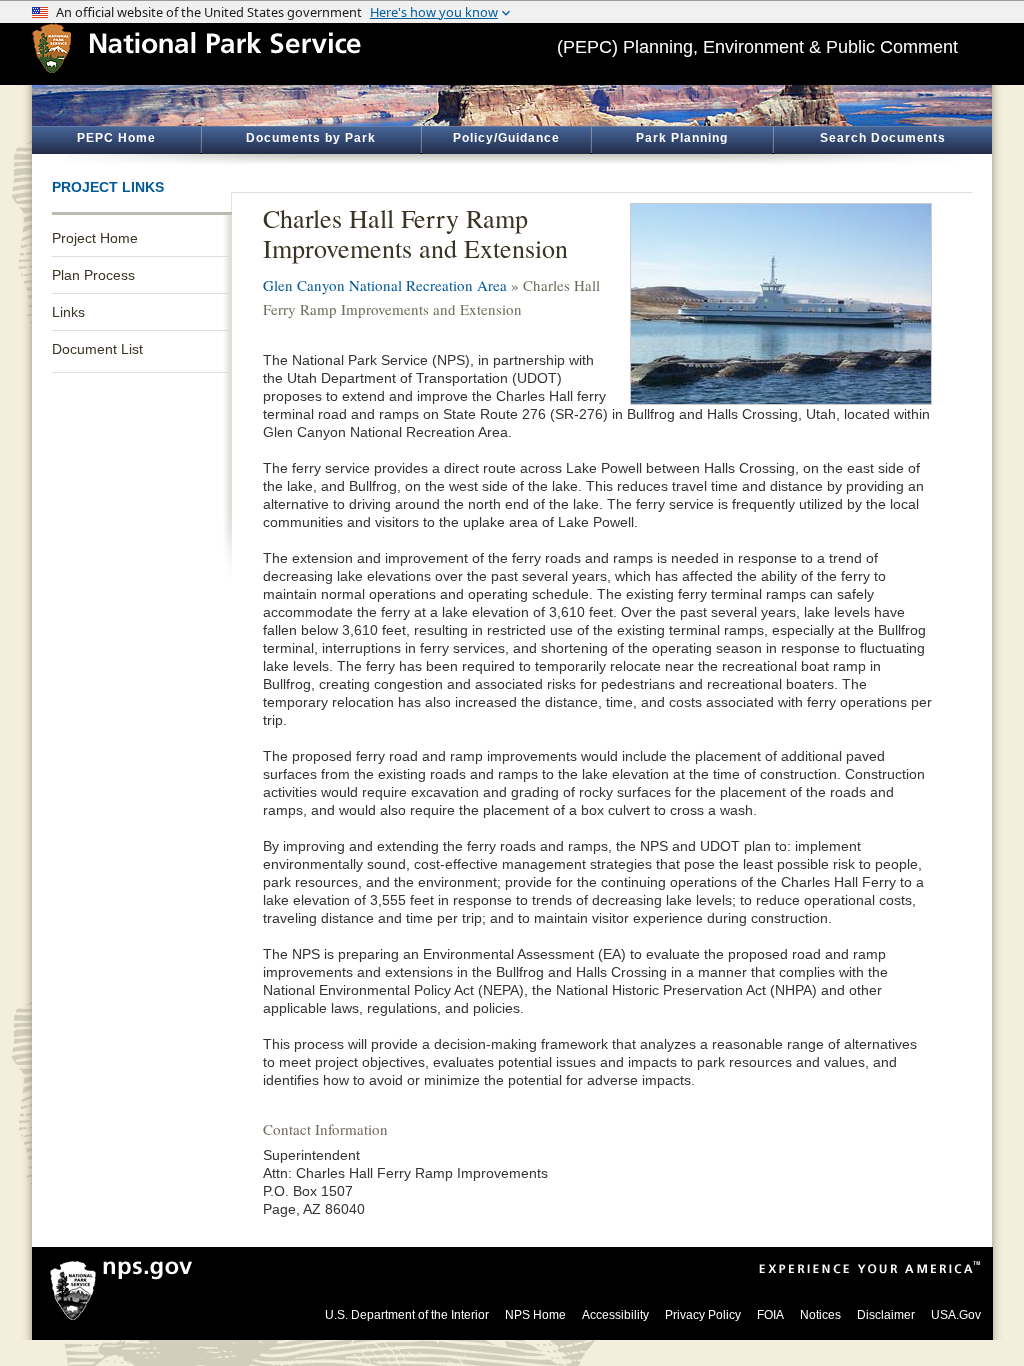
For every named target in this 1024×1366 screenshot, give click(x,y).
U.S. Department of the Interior (407, 1315)
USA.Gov (956, 1315)
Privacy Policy (703, 1315)
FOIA (770, 1315)
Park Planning (682, 138)
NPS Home (535, 1315)
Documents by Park (311, 138)
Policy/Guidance (506, 138)
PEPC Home (116, 138)
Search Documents (883, 138)
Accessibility (615, 1315)
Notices (820, 1315)
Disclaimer (886, 1315)
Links (68, 312)
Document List (97, 349)
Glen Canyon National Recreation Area (385, 285)
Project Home (95, 238)
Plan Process (93, 275)
